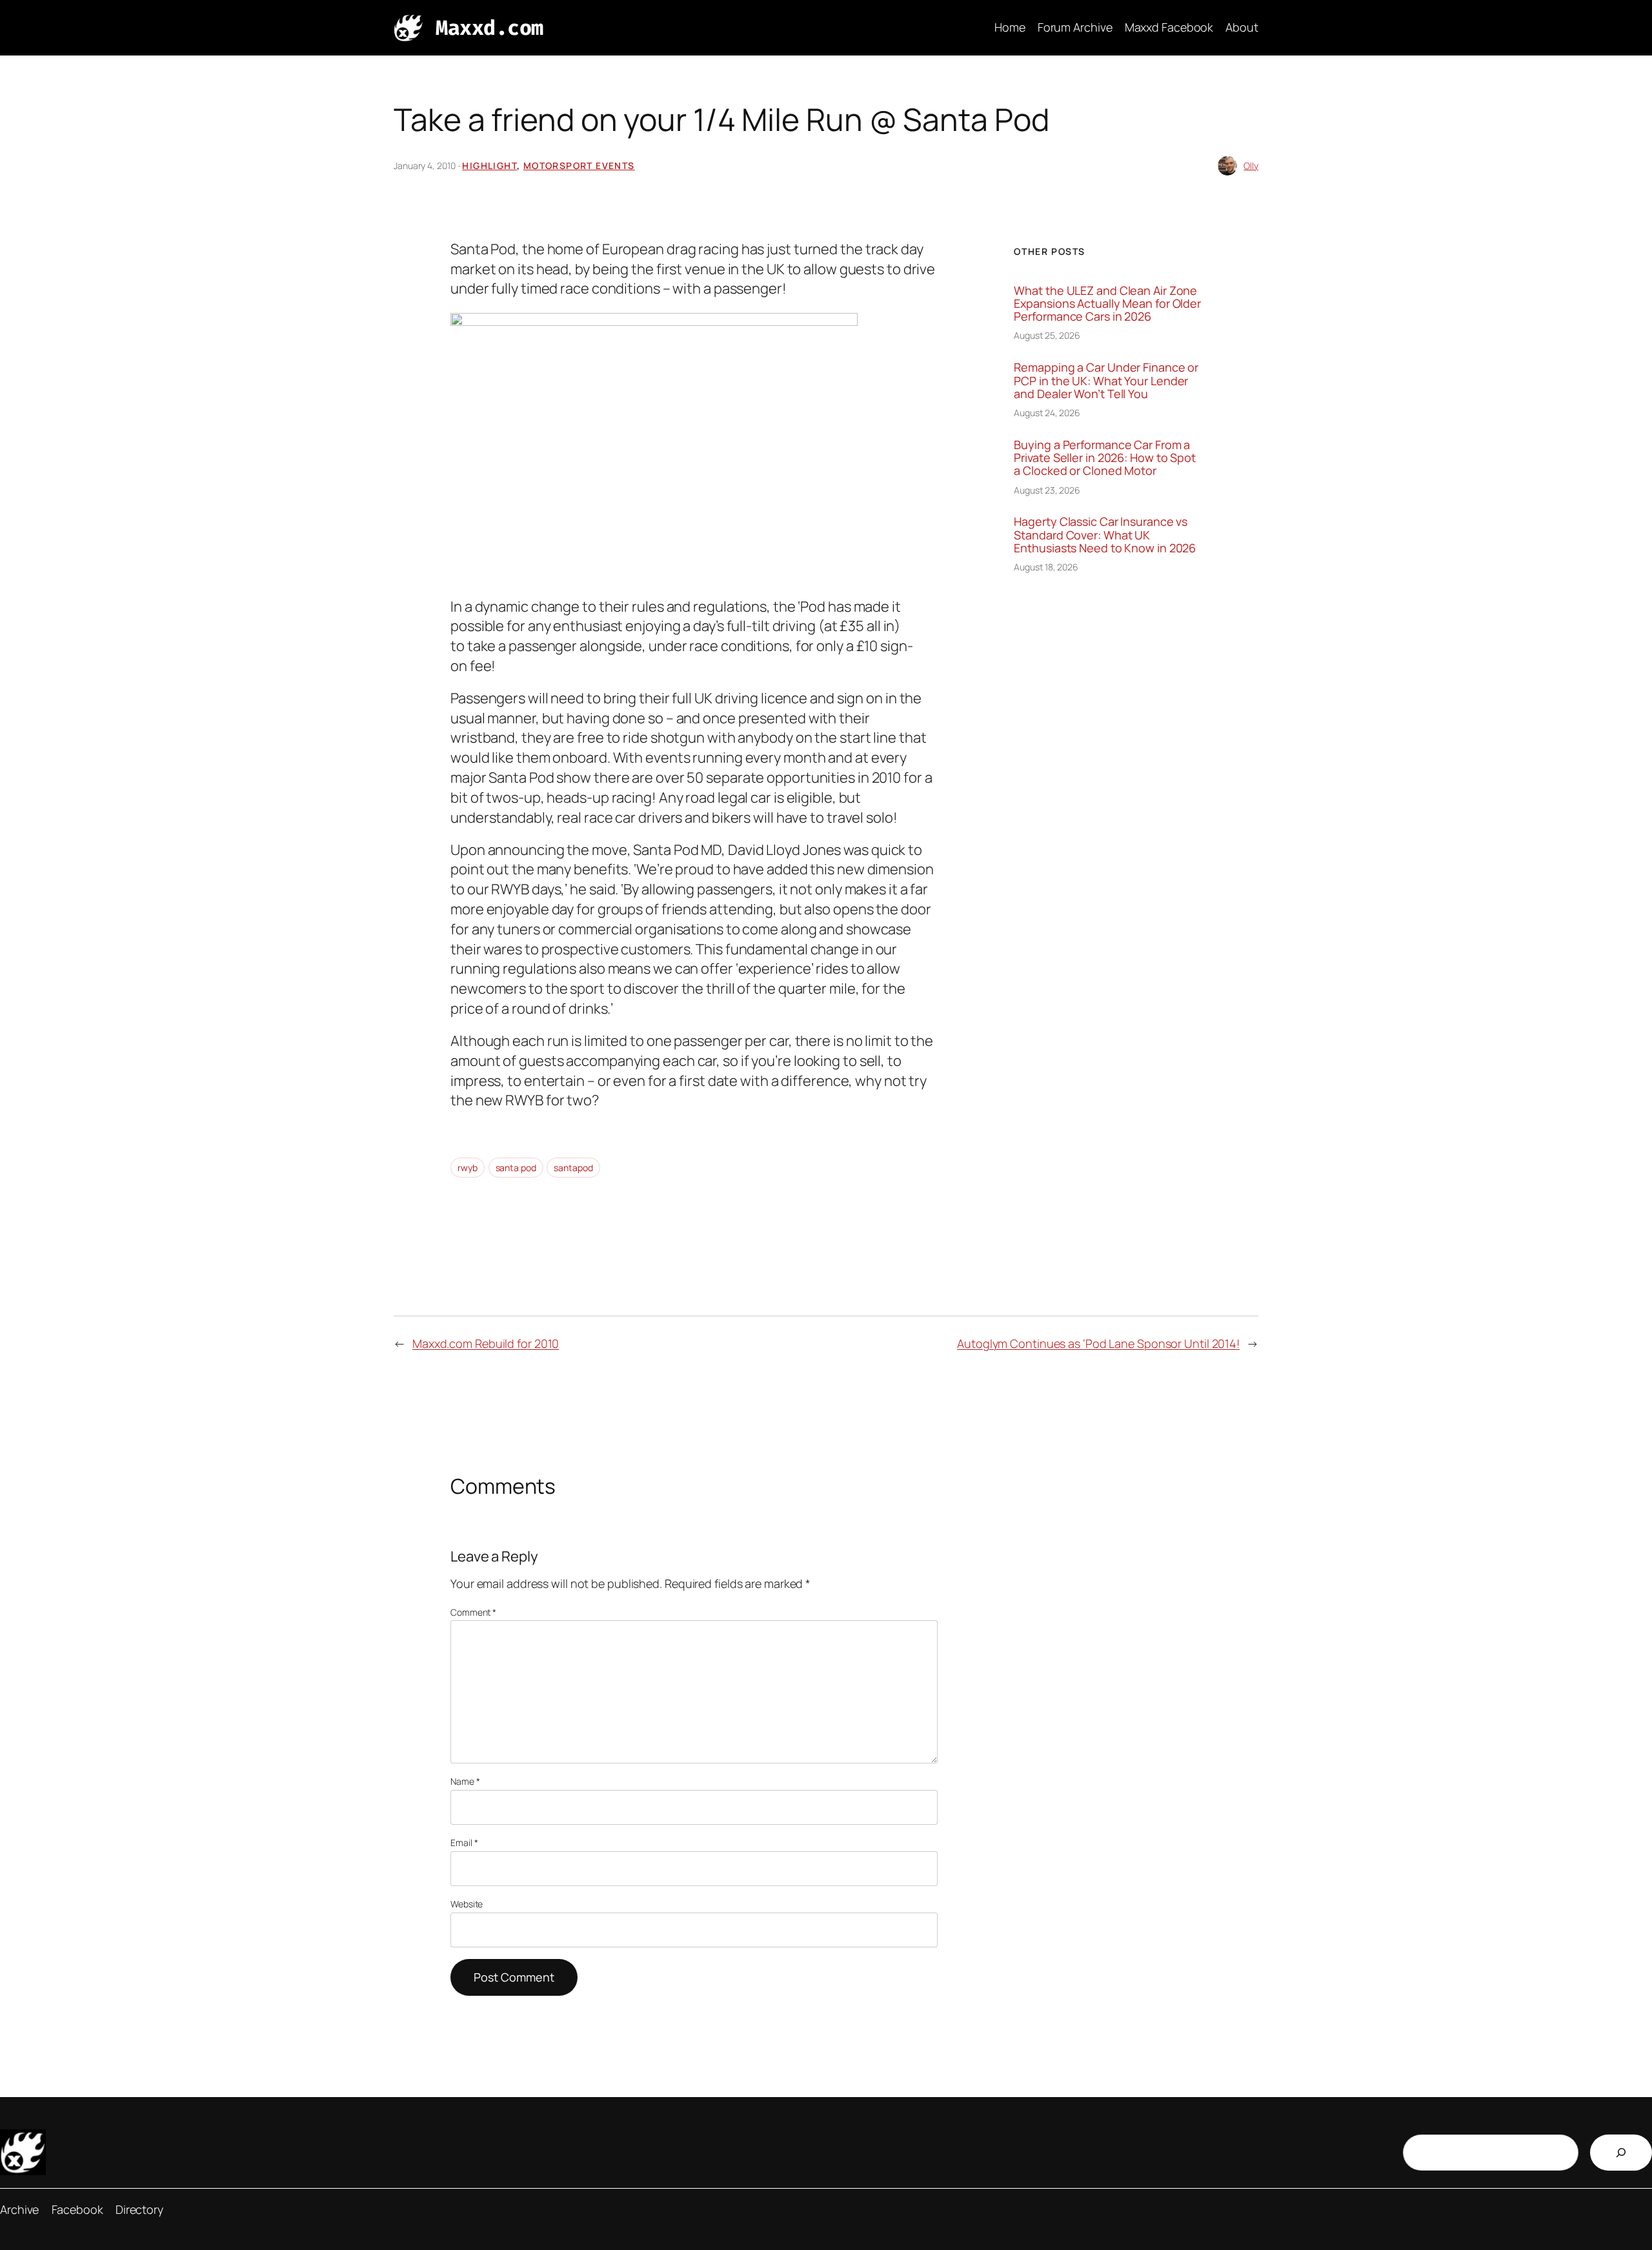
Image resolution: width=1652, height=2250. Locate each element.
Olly (1251, 166)
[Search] (1621, 2153)
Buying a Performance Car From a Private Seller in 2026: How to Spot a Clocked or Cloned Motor (1105, 458)
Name (465, 1781)
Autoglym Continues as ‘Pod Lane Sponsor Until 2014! (1098, 1343)
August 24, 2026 (1047, 413)
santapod (573, 1168)
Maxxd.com (489, 28)
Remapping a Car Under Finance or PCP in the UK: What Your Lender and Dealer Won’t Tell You (1106, 380)
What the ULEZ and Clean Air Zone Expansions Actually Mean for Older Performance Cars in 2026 (1107, 304)
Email (464, 1843)
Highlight (489, 166)
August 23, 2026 (1047, 490)
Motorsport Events (579, 166)
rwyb (468, 1168)
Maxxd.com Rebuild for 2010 (486, 1343)
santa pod (516, 1168)
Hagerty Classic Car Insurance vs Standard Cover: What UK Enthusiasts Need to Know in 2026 (1105, 535)
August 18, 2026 (1046, 567)
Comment (473, 1612)
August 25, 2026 (1047, 335)
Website (467, 1904)
